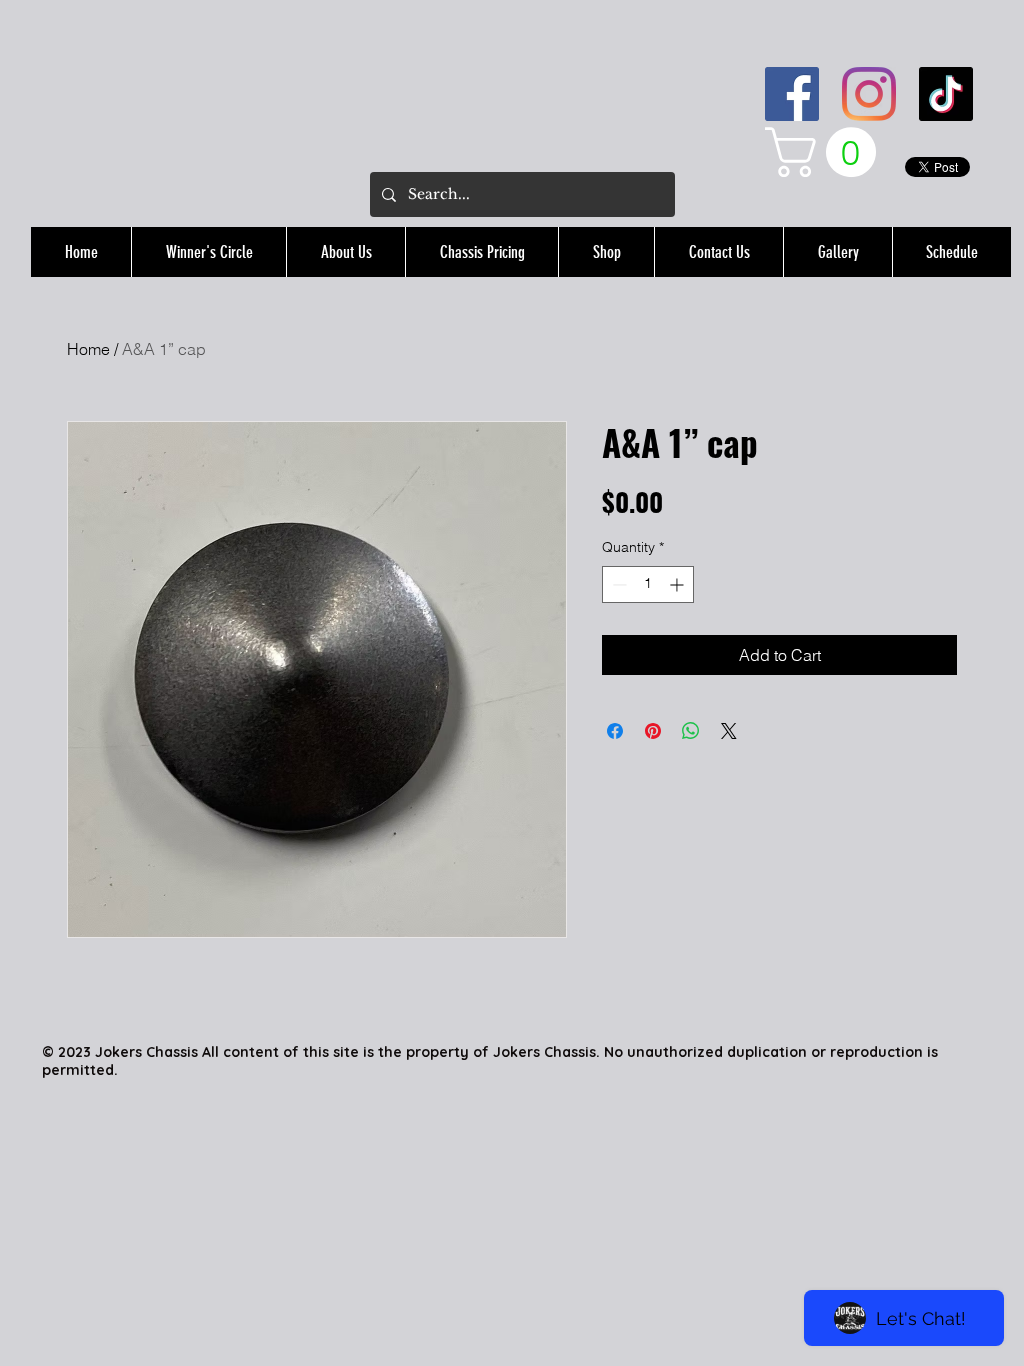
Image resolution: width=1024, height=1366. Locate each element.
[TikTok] (946, 94)
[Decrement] (617, 584)
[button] (826, 152)
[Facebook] (792, 94)
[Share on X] (729, 731)
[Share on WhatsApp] (691, 731)
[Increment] (678, 584)
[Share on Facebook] (615, 731)
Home (88, 349)
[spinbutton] (648, 584)
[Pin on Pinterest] (653, 731)
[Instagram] (869, 94)
